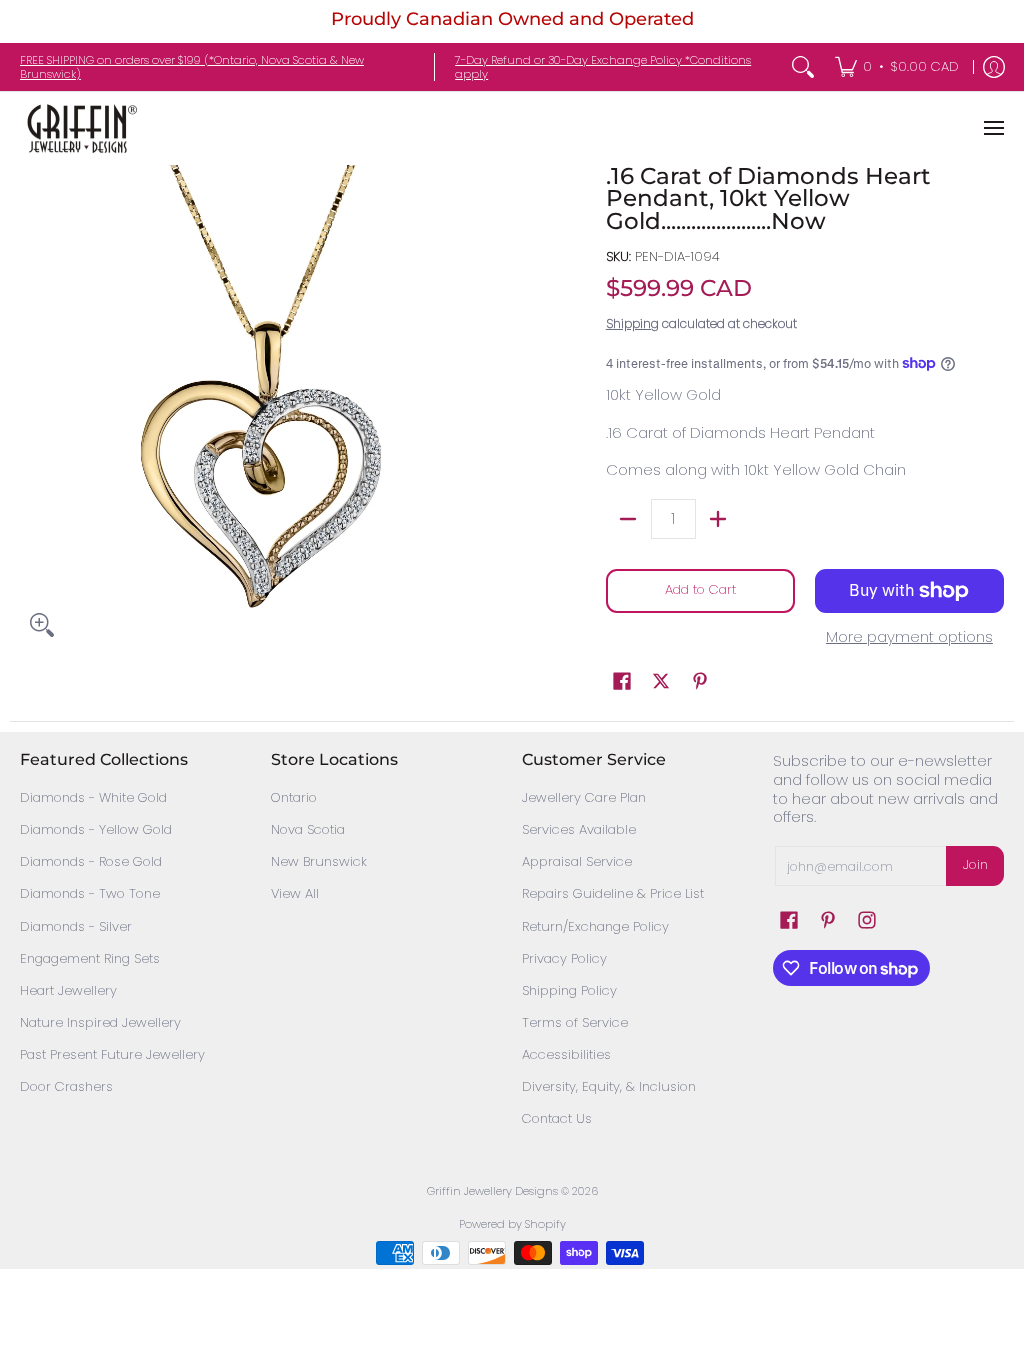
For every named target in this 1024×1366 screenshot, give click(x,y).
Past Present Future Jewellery (112, 1054)
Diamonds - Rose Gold (91, 861)
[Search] (803, 67)
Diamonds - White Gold (93, 797)
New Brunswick (319, 861)
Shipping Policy (569, 990)
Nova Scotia (308, 829)
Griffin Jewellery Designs (492, 1191)
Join (975, 864)
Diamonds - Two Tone (90, 893)
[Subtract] (628, 519)
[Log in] (994, 67)
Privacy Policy (564, 958)
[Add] (718, 519)
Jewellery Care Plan (584, 797)
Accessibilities (566, 1054)
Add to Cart (700, 589)
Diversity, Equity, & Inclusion (609, 1086)
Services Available (579, 829)
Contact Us (557, 1118)
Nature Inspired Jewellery (100, 1022)
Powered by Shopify (512, 1224)
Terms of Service (575, 1022)
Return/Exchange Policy (595, 926)
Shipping (632, 323)
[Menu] (993, 128)
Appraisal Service (577, 861)
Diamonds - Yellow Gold (96, 829)
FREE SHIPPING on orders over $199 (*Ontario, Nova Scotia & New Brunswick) (192, 67)
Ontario (294, 797)
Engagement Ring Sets (90, 958)
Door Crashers (66, 1086)
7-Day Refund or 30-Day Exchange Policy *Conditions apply (603, 67)
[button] (622, 681)
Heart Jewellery (68, 990)
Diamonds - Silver (76, 926)
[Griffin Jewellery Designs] (80, 128)
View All (295, 893)
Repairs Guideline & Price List (613, 893)
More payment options (909, 637)
